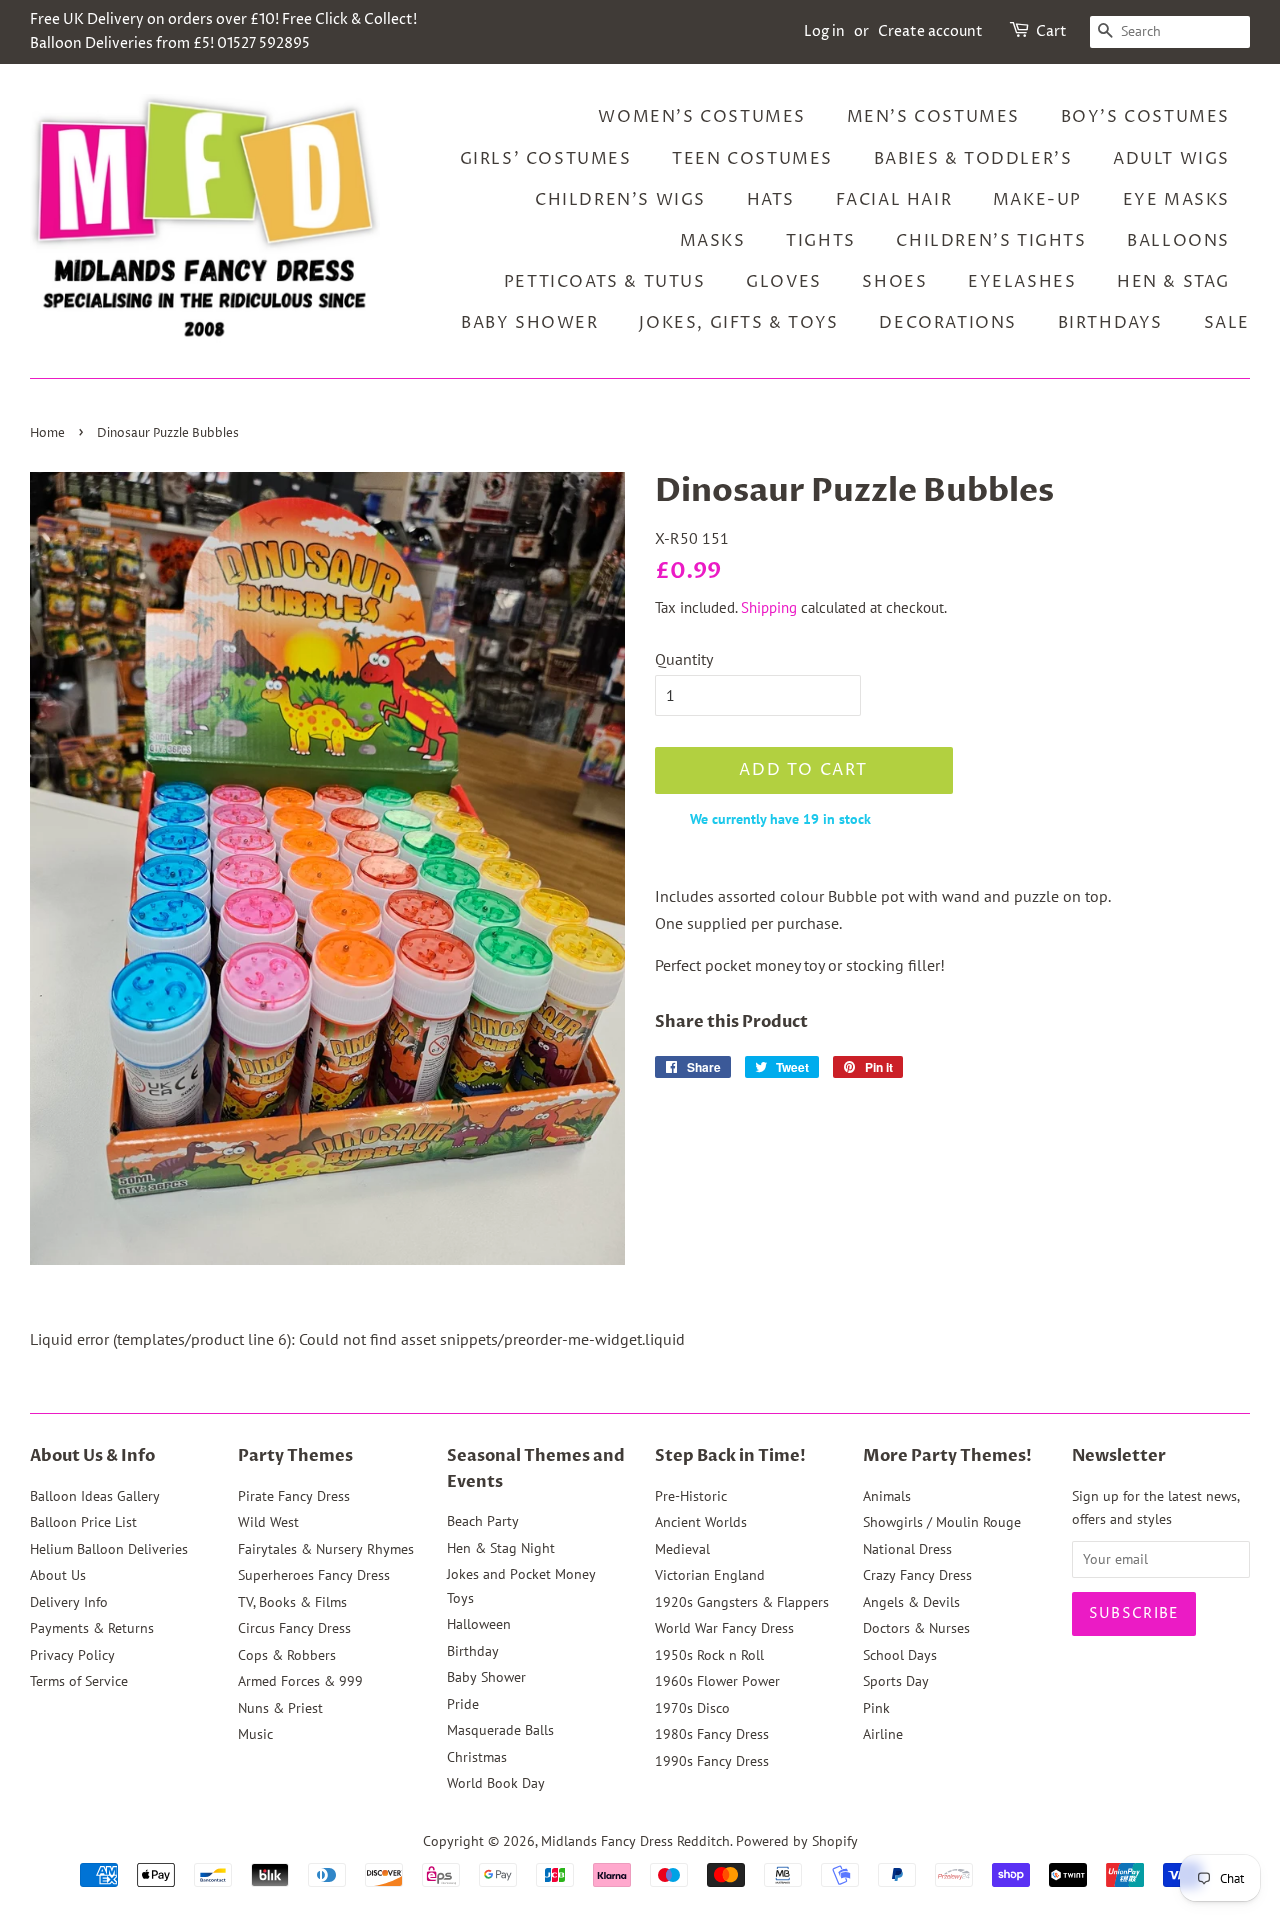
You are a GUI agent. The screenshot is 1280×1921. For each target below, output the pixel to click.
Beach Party (483, 1521)
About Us (58, 1575)
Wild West (268, 1522)
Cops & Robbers (287, 1655)
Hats (771, 200)
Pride (463, 1704)
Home (47, 433)
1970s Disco (692, 1708)
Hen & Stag (1173, 282)
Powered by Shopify (797, 1841)
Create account (930, 31)
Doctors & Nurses (916, 1628)
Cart (1051, 31)
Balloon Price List (83, 1522)
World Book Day (496, 1783)
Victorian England (710, 1575)
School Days (900, 1655)
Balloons (1178, 241)
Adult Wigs (1171, 159)
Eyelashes (1022, 282)
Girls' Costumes (546, 159)
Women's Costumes (702, 117)
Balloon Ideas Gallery (95, 1496)
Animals (887, 1496)
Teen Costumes (752, 159)
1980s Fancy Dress (712, 1734)
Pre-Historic (691, 1496)
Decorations (948, 323)
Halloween (479, 1624)
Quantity (684, 659)
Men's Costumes (933, 117)
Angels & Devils (911, 1602)
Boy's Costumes (1145, 117)
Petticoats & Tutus (605, 282)
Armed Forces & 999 (300, 1681)
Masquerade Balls (500, 1730)
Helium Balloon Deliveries (109, 1549)
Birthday (473, 1651)
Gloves (784, 282)
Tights (821, 241)
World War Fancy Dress (724, 1628)
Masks (713, 241)
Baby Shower (530, 323)
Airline (883, 1734)
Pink (876, 1708)
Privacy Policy (72, 1655)
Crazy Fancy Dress (917, 1575)
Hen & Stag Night (501, 1548)
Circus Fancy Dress (294, 1628)
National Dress (907, 1549)
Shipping (769, 607)
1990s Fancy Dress (712, 1761)
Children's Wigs (620, 200)
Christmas (477, 1757)
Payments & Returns (92, 1628)
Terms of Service (79, 1681)
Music (255, 1734)
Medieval (682, 1549)
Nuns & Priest (280, 1708)
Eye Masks (1176, 200)
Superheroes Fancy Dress (314, 1575)
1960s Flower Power (717, 1681)
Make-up (1037, 200)
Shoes (894, 282)
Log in (824, 31)
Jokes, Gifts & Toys (738, 323)
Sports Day (896, 1681)
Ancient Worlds (701, 1522)
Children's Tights (991, 241)
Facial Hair (894, 200)
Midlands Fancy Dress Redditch (635, 1841)
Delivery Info (69, 1602)
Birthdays (1110, 323)
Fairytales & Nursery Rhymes (326, 1549)
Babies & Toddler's (973, 159)
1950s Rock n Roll (709, 1655)
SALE (1227, 323)
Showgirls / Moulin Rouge (942, 1522)
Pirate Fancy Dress (294, 1496)
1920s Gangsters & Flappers (742, 1602)
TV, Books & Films (292, 1602)
